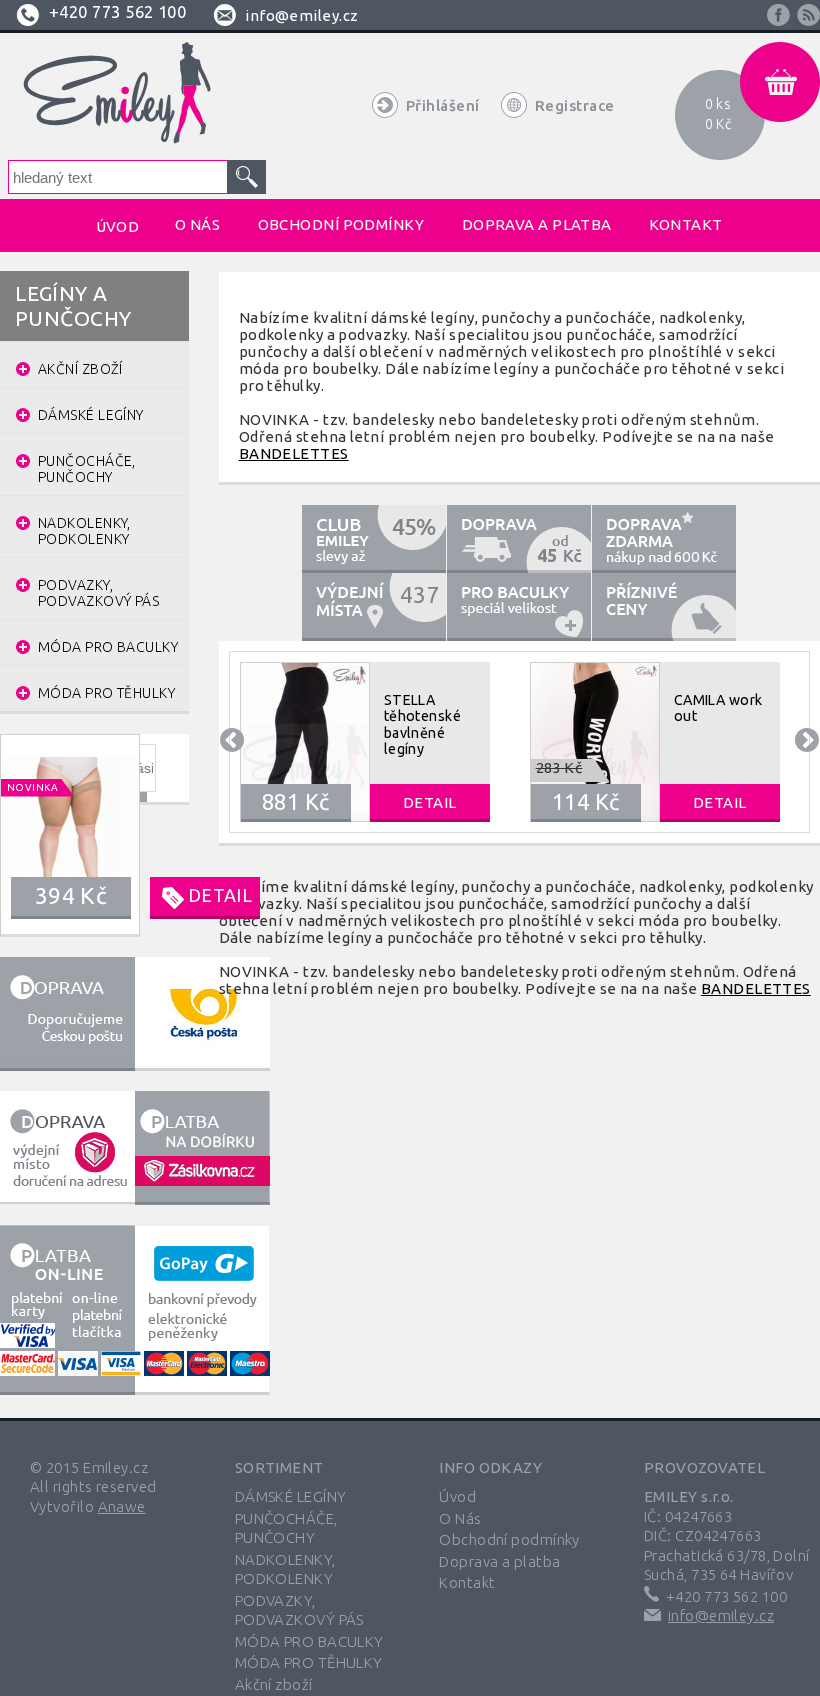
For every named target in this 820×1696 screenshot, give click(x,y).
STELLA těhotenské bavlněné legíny (423, 724)
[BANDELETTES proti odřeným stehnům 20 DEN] (44, 834)
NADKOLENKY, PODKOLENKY (285, 1569)
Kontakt (467, 1582)
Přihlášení (443, 105)
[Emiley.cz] (114, 93)
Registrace (575, 105)
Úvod (457, 1496)
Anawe (122, 1506)
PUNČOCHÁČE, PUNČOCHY (286, 1528)
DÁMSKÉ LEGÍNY (291, 1496)
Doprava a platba (499, 1561)
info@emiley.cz (301, 15)
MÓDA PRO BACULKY (309, 1641)
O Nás (460, 1518)
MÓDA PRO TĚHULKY (309, 1662)
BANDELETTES (294, 453)
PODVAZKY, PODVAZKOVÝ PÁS (299, 1610)
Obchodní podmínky (509, 1539)
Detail (220, 895)
